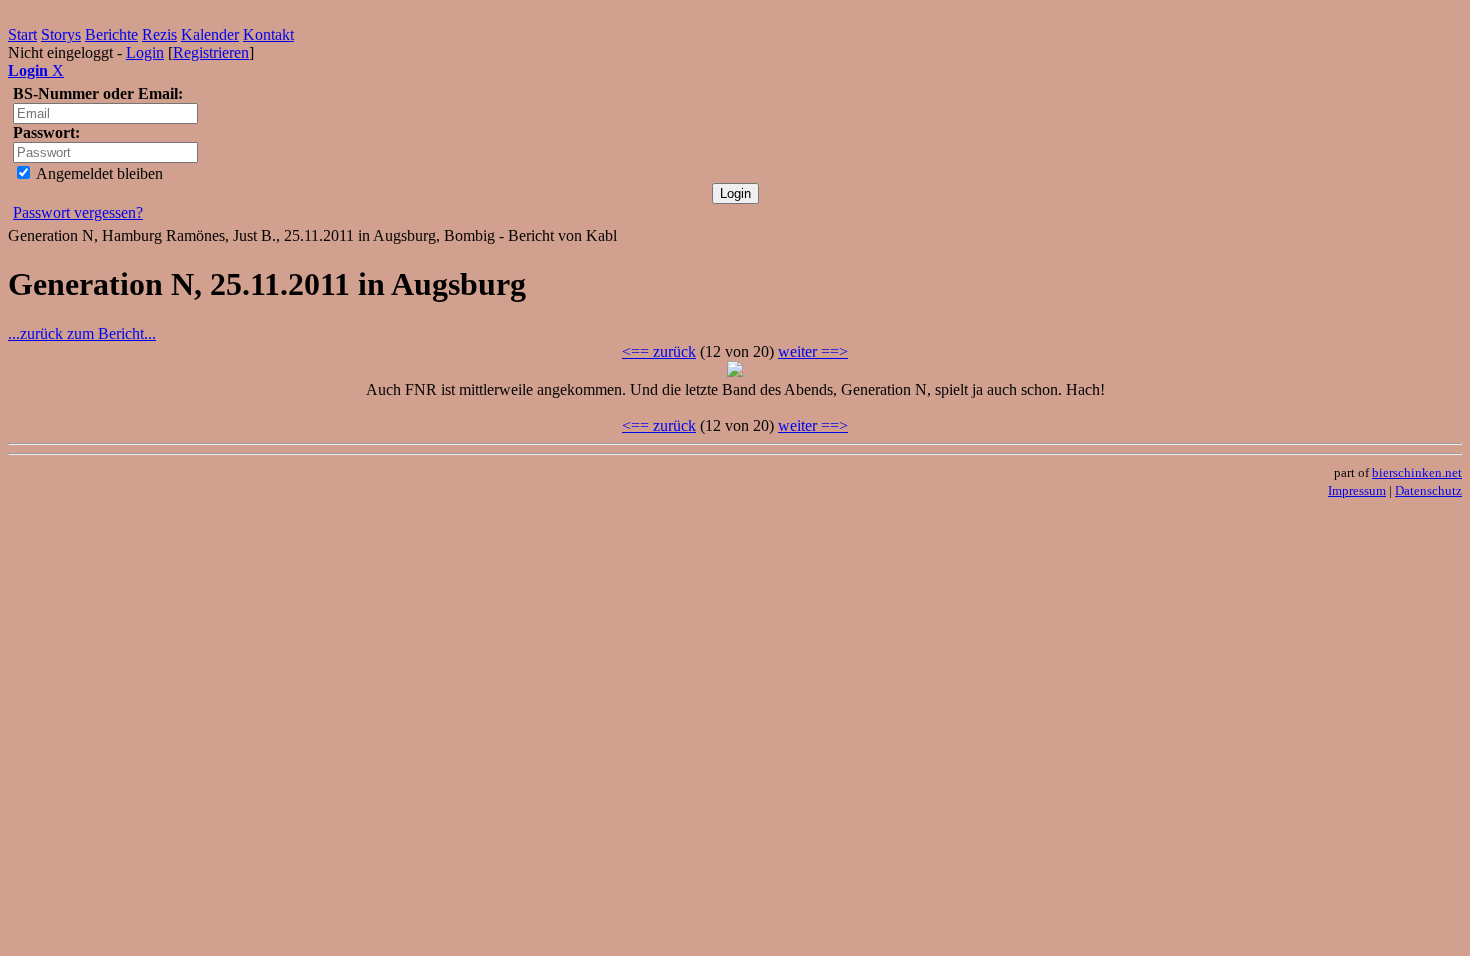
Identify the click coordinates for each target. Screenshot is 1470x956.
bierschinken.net (1417, 472)
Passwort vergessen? (78, 212)
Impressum (1357, 490)
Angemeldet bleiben (98, 173)
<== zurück (659, 351)
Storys (61, 34)
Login (145, 52)
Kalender (210, 34)
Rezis (159, 34)
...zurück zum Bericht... (82, 333)
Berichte (111, 34)
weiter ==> (813, 351)
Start (22, 34)
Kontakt (268, 34)
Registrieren (211, 52)
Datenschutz (1428, 490)
